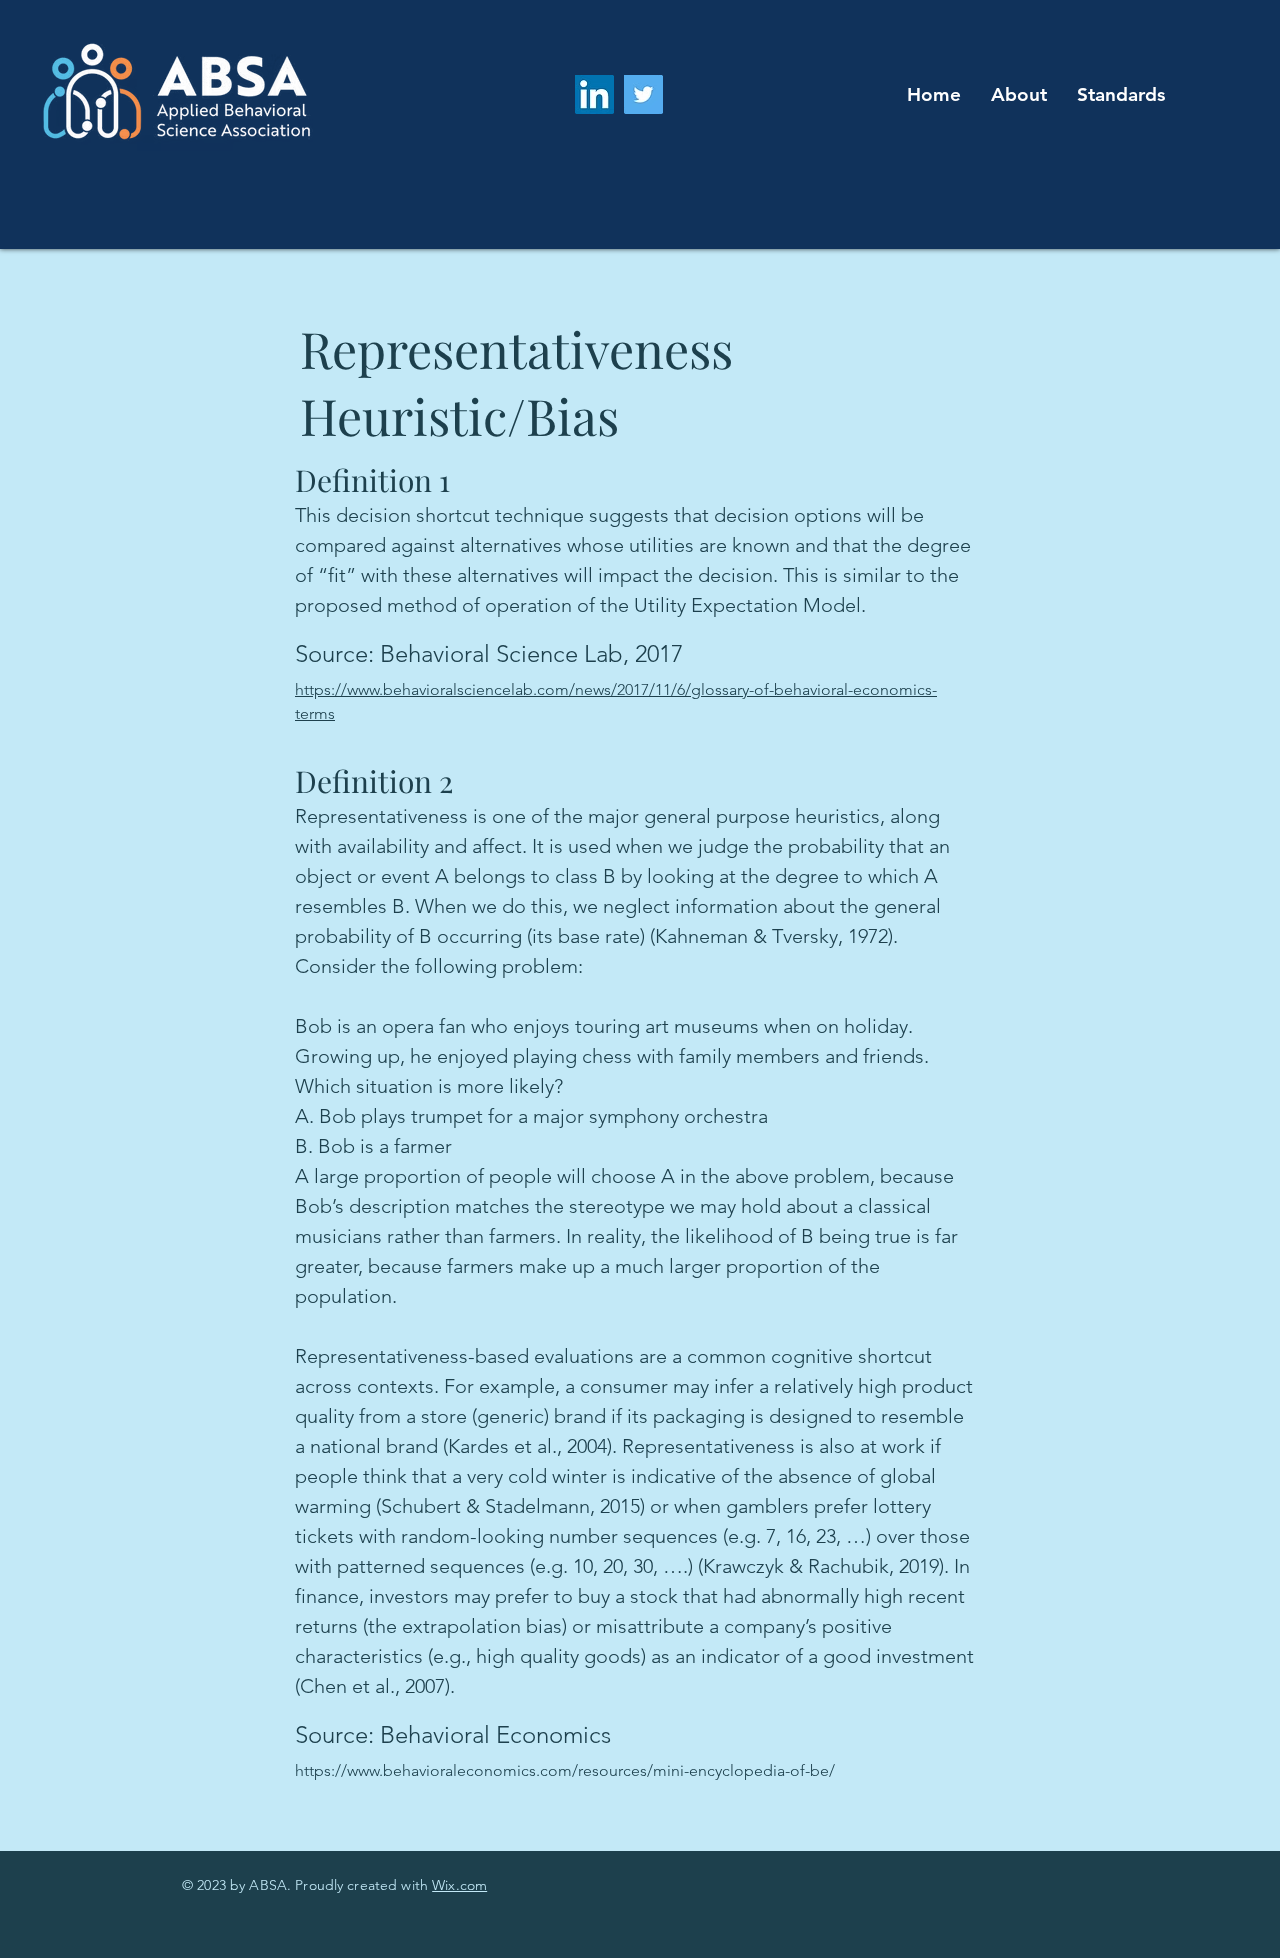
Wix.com (459, 1885)
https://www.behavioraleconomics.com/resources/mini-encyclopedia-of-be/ (565, 1770)
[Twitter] (643, 94)
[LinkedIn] (594, 94)
